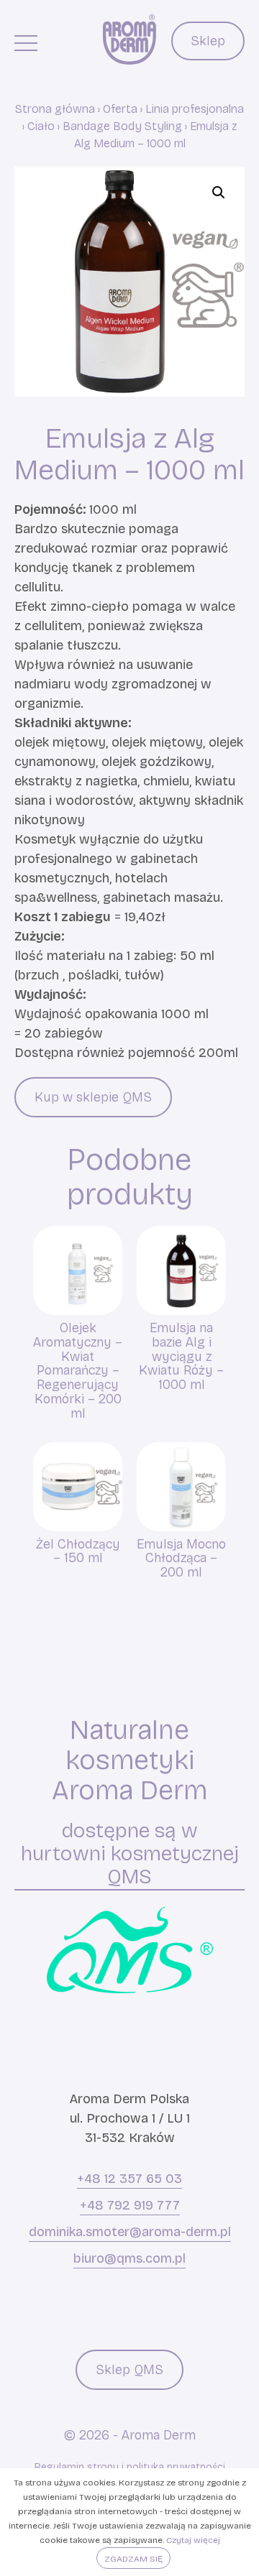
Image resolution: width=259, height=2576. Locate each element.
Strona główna (55, 109)
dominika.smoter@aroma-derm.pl (130, 2232)
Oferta (120, 109)
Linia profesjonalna (195, 109)
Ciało (41, 126)
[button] (219, 193)
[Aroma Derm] (129, 40)
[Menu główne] (26, 42)
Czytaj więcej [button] (193, 2540)
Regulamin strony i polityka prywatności (130, 2467)
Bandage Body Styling (122, 126)
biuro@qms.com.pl (129, 2258)
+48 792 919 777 (130, 2205)
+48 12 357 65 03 (129, 2179)
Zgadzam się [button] (133, 2559)
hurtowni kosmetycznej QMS (130, 1865)
